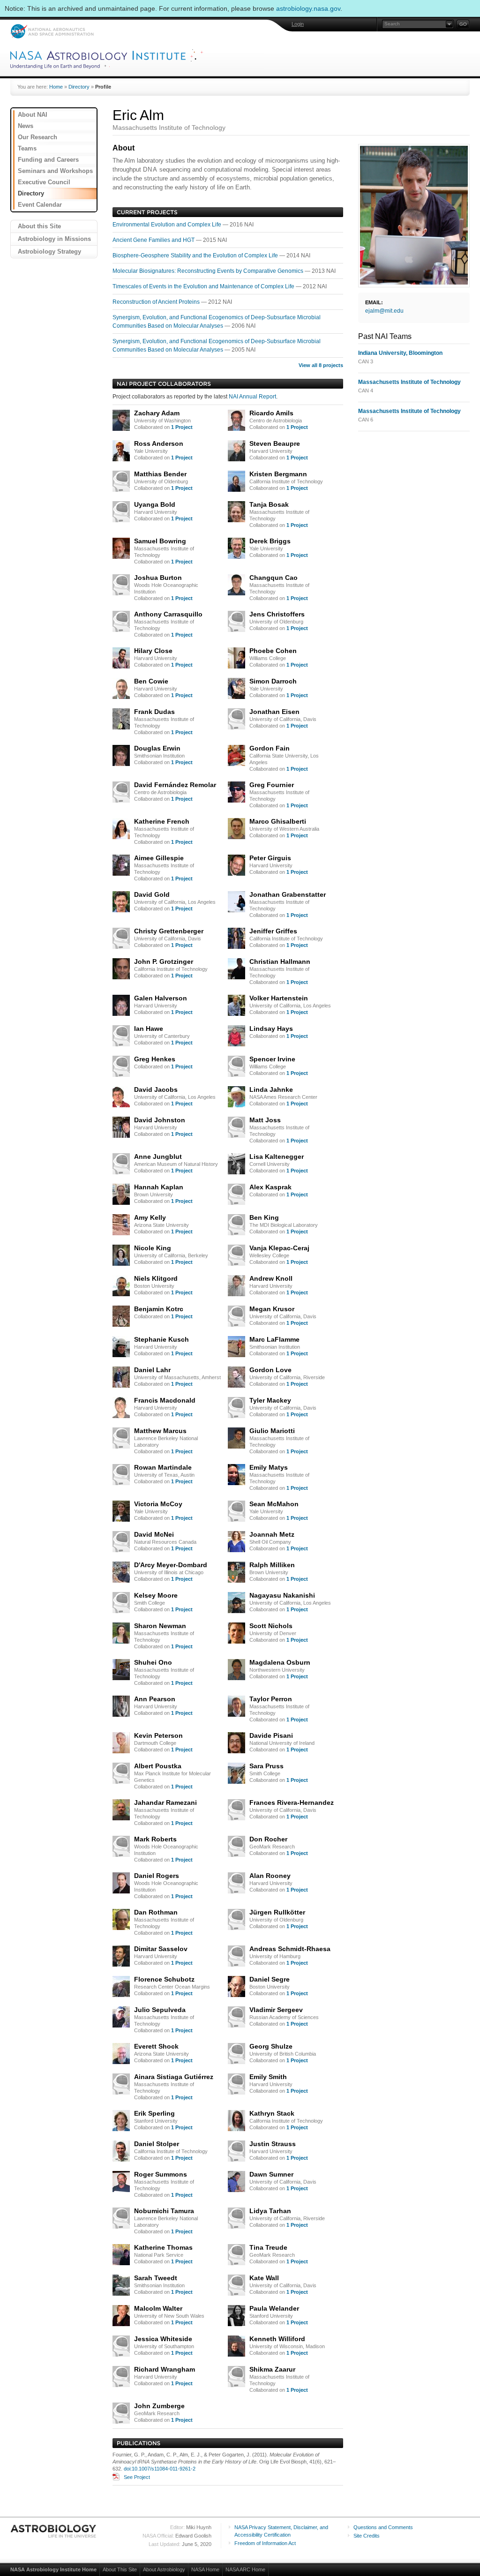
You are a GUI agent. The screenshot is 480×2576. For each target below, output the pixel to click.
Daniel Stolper (157, 2144)
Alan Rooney (270, 1876)
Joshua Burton (158, 578)
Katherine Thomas (163, 2247)
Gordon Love (270, 1370)
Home (56, 87)
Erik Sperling (154, 2113)
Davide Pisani (271, 1735)
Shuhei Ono (153, 1662)
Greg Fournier (272, 785)
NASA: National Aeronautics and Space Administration (52, 31)
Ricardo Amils (271, 413)
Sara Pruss (266, 1766)
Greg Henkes (155, 1059)
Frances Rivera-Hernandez (292, 1802)
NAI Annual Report (252, 397)
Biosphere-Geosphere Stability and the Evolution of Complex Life (196, 255)
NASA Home (205, 2569)
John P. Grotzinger (164, 961)
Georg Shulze (271, 2046)
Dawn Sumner (271, 2174)
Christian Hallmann (280, 961)
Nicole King (153, 1248)
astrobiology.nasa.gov (308, 8)
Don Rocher (268, 1839)
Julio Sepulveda (160, 2010)
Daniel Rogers (157, 1876)
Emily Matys (269, 1467)
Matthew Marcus (160, 1431)
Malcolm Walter (158, 2308)
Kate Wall (264, 2278)
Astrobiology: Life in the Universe (54, 2531)
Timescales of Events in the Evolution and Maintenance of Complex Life (204, 286)
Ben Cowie (151, 681)
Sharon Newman (160, 1626)
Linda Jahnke (271, 1089)
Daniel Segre (270, 1979)
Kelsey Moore (156, 1595)
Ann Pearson (155, 1699)
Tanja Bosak (269, 504)
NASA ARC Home (245, 2569)
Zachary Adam (157, 413)
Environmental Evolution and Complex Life (168, 225)
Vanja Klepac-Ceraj (279, 1248)
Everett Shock (156, 2046)
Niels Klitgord (156, 1278)
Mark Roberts (155, 1839)
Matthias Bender (160, 474)
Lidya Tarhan (270, 2211)
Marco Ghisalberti (278, 821)
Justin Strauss (273, 2144)
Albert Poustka (158, 1766)
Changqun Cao (274, 578)
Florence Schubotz (164, 1979)
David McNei (154, 1534)
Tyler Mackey (270, 1400)
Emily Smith (268, 2077)
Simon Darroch (273, 681)
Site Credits (367, 2536)
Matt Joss (265, 1120)
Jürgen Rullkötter (277, 1912)
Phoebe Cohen (273, 651)
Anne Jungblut (158, 1157)
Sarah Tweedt (156, 2278)
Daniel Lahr (152, 1370)
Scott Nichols (271, 1626)
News (26, 126)
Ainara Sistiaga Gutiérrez (174, 2077)
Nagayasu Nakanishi (282, 1595)
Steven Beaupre (275, 443)
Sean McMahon (274, 1504)
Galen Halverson (161, 998)
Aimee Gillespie (159, 858)
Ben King (264, 1217)
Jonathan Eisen (274, 712)
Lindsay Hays (271, 1029)
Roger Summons (161, 2174)
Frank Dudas (154, 712)
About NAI (33, 115)
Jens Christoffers (277, 614)
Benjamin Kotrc (159, 1309)
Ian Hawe (149, 1029)
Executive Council (44, 182)
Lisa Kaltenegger (277, 1157)
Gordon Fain (270, 748)
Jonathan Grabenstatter (288, 894)
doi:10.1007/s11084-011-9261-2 (160, 2469)
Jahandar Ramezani (165, 1802)
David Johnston (160, 1120)
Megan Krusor (272, 1309)
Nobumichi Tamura (164, 2211)
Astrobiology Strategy (49, 252)
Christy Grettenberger (169, 931)
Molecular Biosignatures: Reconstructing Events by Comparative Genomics (209, 271)
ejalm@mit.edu (384, 311)
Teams (27, 148)
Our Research (37, 137)
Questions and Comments (383, 2527)
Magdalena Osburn (280, 1662)
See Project (137, 2477)
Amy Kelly (150, 1217)
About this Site (39, 226)
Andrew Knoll (271, 1278)
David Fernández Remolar (175, 785)
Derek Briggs (270, 541)
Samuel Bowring (160, 541)
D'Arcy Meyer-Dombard (171, 1565)
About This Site (120, 2569)
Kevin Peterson (158, 1735)
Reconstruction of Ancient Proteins (157, 302)
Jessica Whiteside (163, 2339)
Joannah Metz (272, 1534)
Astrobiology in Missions (54, 239)
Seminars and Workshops (55, 171)
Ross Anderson (159, 443)
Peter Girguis (270, 858)
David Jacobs (156, 1089)
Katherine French (162, 821)
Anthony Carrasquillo (168, 614)
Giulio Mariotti (272, 1431)
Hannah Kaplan (159, 1187)
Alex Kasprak (270, 1187)
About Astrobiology (164, 2569)
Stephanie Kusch (161, 1339)
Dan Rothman (156, 1912)
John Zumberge (159, 2406)
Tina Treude (268, 2247)
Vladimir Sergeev (276, 2010)
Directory (79, 87)
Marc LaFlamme (274, 1339)
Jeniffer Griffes (273, 931)
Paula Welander (274, 2308)
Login (298, 24)
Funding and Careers (48, 160)
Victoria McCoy (158, 1504)
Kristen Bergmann (278, 474)
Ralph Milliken (272, 1565)
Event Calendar (40, 205)
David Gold (152, 894)
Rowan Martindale (163, 1467)
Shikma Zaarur (272, 2369)
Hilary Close (153, 651)
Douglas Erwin (157, 748)
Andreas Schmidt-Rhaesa (290, 1949)
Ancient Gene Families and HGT (154, 240)
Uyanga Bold (155, 504)
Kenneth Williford (277, 2339)
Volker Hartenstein (279, 998)
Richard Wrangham (165, 2369)
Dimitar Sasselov (161, 1949)
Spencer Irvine (272, 1059)
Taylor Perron (271, 1699)
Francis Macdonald (165, 1400)
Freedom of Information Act (265, 2543)
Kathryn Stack (272, 2113)
